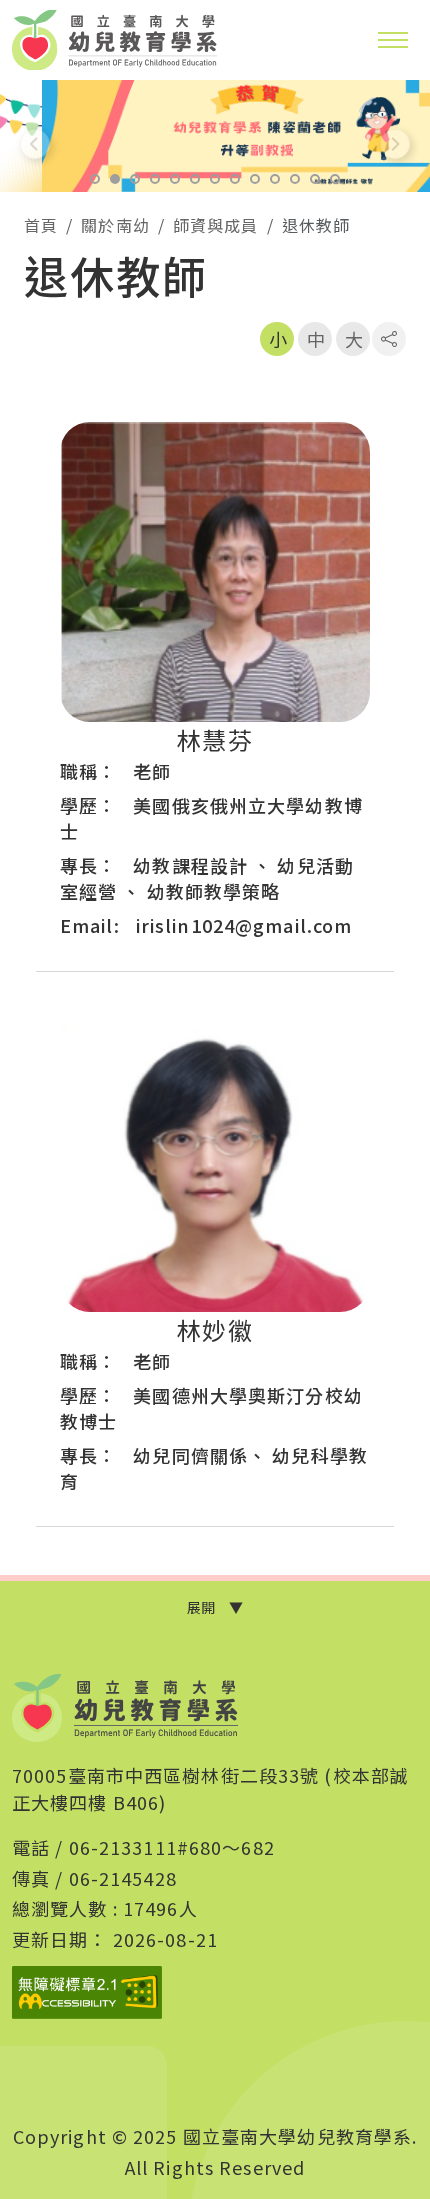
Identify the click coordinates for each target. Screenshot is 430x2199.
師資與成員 (216, 225)
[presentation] (35, 144)
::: (19, 221)
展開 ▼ (215, 1607)
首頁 (41, 225)
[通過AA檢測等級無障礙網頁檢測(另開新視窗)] (87, 1992)
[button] (95, 179)
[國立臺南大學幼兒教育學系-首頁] (125, 1708)
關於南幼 (115, 225)
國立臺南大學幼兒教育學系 (115, 40)
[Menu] (393, 40)
